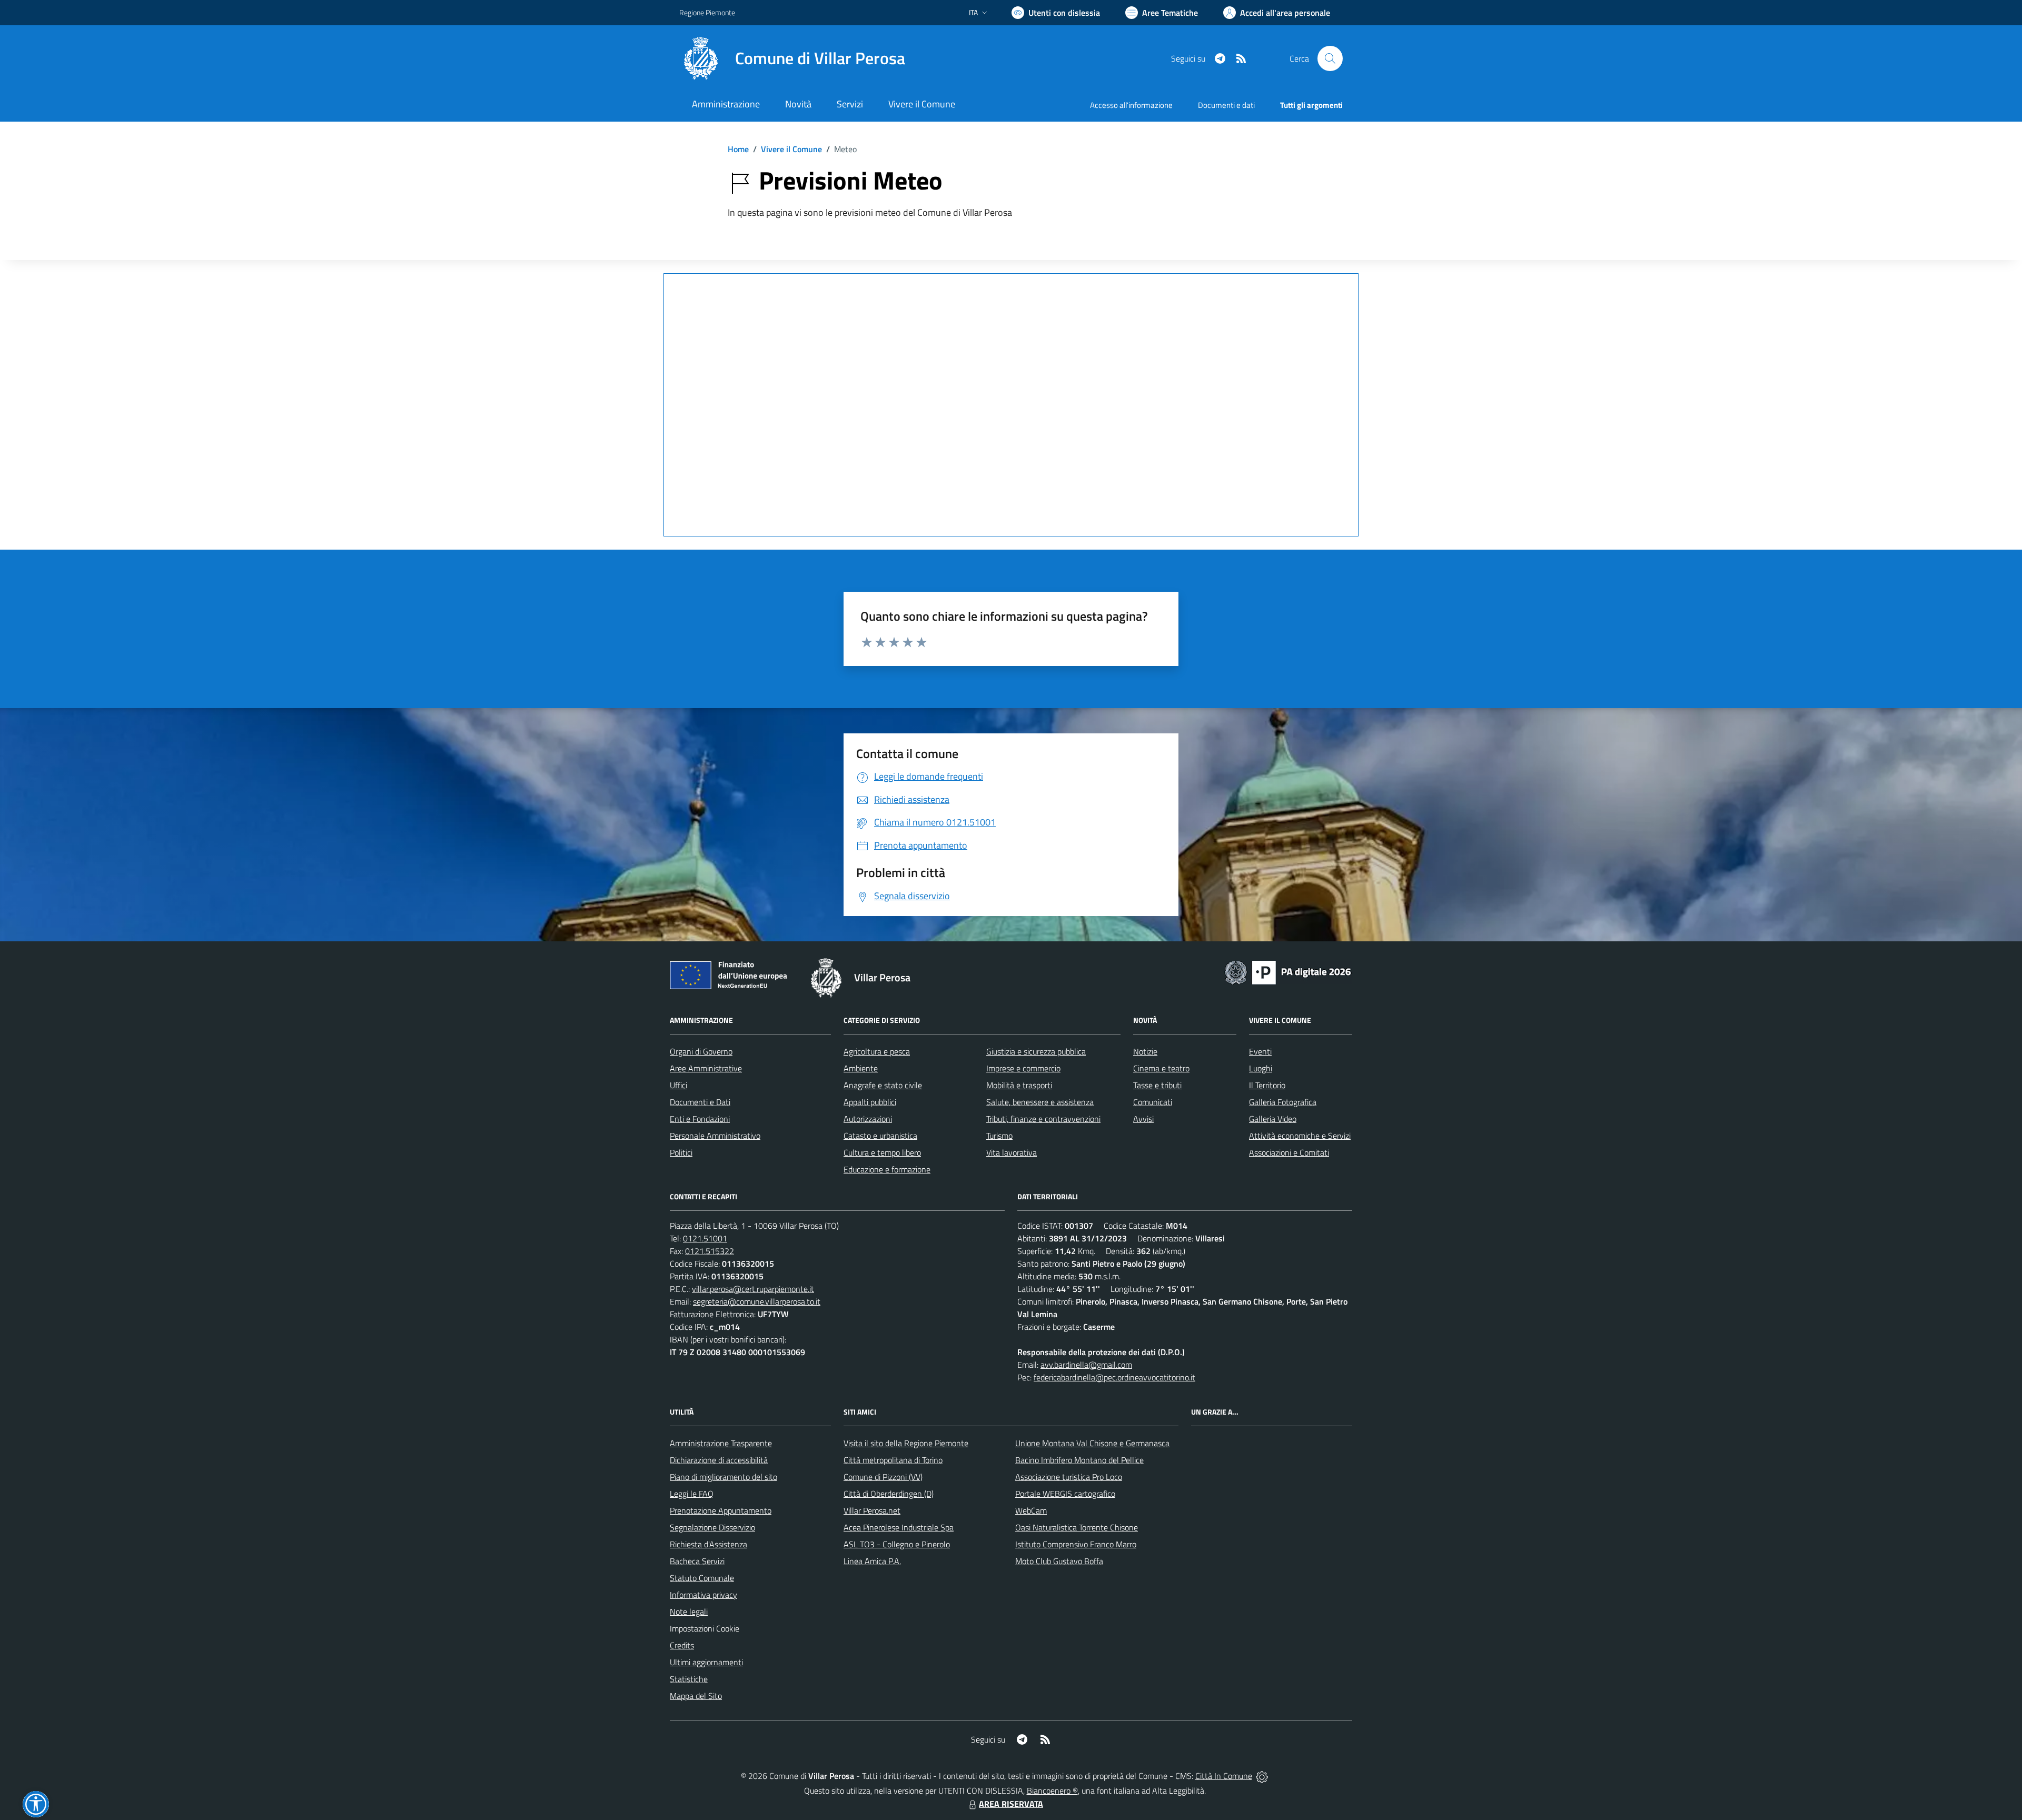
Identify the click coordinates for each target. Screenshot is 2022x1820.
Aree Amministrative (706, 1068)
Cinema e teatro (1161, 1068)
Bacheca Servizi (697, 1561)
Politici (681, 1152)
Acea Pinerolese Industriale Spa (899, 1527)
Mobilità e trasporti (1019, 1085)
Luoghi (1261, 1068)
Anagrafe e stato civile (883, 1085)
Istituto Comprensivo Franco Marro (1076, 1544)
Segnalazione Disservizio (712, 1527)
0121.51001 (705, 1238)
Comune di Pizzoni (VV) (883, 1477)
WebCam (1031, 1510)
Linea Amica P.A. (872, 1561)
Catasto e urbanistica (880, 1136)
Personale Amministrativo (715, 1136)
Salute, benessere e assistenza (1040, 1102)
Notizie (1145, 1051)
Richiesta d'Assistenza (708, 1544)
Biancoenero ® (1052, 1791)
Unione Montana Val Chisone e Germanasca (1092, 1443)
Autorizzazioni (868, 1119)
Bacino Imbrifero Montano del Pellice (1079, 1460)
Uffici (678, 1085)
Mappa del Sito (696, 1696)
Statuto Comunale (702, 1578)
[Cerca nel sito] (1330, 58)
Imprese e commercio (1023, 1068)
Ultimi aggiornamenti (706, 1662)
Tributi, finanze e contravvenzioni (1043, 1119)
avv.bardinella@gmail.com (1086, 1365)
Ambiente (861, 1068)
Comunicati (1153, 1102)
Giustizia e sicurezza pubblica (1036, 1051)
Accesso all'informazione (1131, 105)
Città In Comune (1224, 1776)
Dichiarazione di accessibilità (719, 1460)
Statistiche (689, 1679)
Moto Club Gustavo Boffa (1059, 1561)
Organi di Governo (701, 1051)
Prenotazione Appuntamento (721, 1510)
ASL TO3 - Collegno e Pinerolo (897, 1544)
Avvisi (1143, 1119)
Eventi (1260, 1051)
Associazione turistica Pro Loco (1069, 1477)
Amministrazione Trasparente (721, 1443)
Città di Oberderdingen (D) (889, 1494)
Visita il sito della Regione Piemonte (906, 1443)
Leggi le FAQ (692, 1494)
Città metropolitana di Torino (893, 1460)
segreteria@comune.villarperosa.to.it (757, 1301)
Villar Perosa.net (872, 1510)
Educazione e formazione (887, 1169)
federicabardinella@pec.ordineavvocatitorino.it (1114, 1377)
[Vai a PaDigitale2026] (1288, 971)
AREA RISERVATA (1011, 1804)
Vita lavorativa (1012, 1152)
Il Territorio (1267, 1085)
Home (738, 149)
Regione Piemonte (707, 12)
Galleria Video (1273, 1119)
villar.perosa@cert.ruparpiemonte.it (753, 1289)
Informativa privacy (703, 1595)
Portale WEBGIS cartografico (1065, 1494)
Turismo (999, 1136)
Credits (682, 1645)
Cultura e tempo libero (882, 1152)
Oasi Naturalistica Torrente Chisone (1077, 1527)
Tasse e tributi (1157, 1085)
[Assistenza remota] (1262, 1776)
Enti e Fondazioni (700, 1119)
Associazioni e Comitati (1289, 1152)
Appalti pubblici (870, 1102)
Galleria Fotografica (1283, 1102)
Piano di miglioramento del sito (723, 1477)
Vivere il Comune (791, 149)
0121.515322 (710, 1251)
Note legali (689, 1612)
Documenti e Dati (700, 1102)
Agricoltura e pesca (877, 1051)
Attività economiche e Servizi (1300, 1136)
